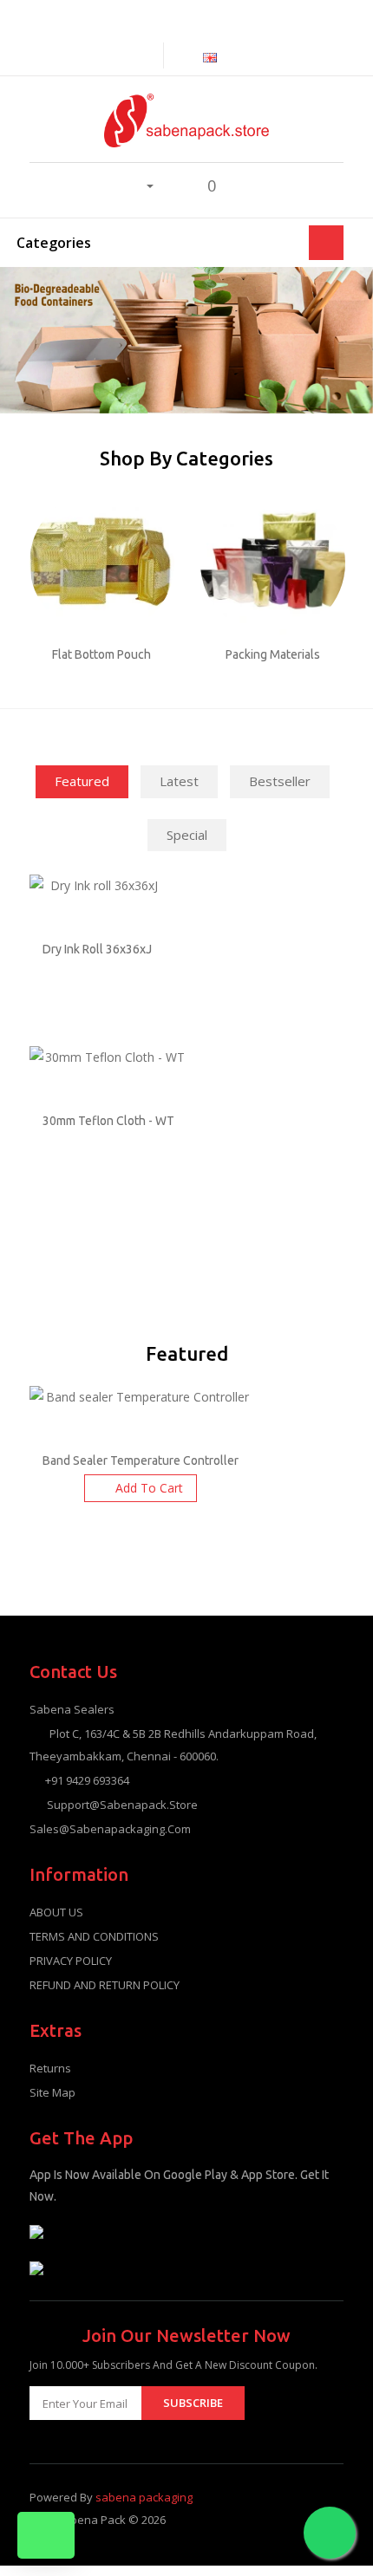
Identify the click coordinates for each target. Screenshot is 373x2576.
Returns (50, 2068)
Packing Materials (273, 654)
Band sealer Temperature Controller (141, 1460)
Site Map (52, 2092)
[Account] (141, 185)
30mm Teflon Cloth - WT (108, 1121)
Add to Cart (149, 1488)
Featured (82, 781)
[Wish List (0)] (173, 185)
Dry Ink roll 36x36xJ (97, 949)
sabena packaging (144, 2497)
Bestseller (280, 781)
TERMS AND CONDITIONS (94, 1936)
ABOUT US (56, 1912)
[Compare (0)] (149, 55)
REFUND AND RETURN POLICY (105, 1985)
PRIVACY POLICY (71, 1961)
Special (187, 835)
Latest (179, 781)
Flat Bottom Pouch (101, 654)
